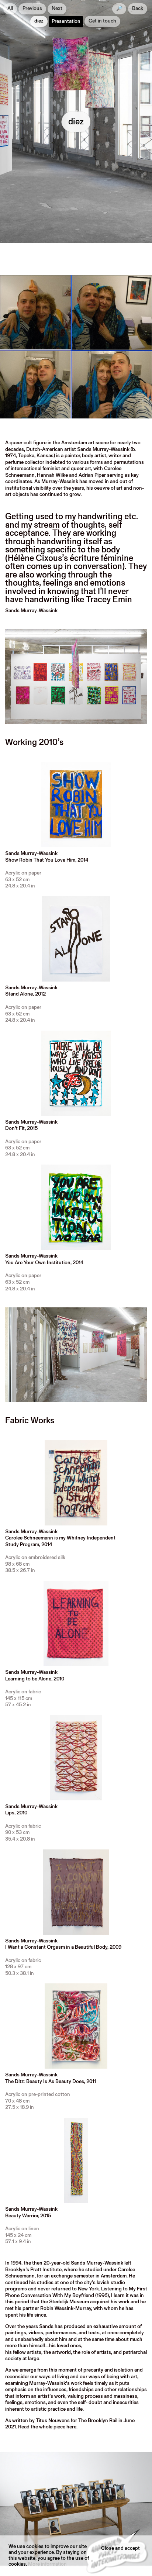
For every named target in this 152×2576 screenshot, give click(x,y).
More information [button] (47, 2564)
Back (138, 9)
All (10, 9)
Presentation (66, 22)
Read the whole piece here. (48, 2427)
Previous (32, 9)
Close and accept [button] (120, 2549)
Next (57, 9)
